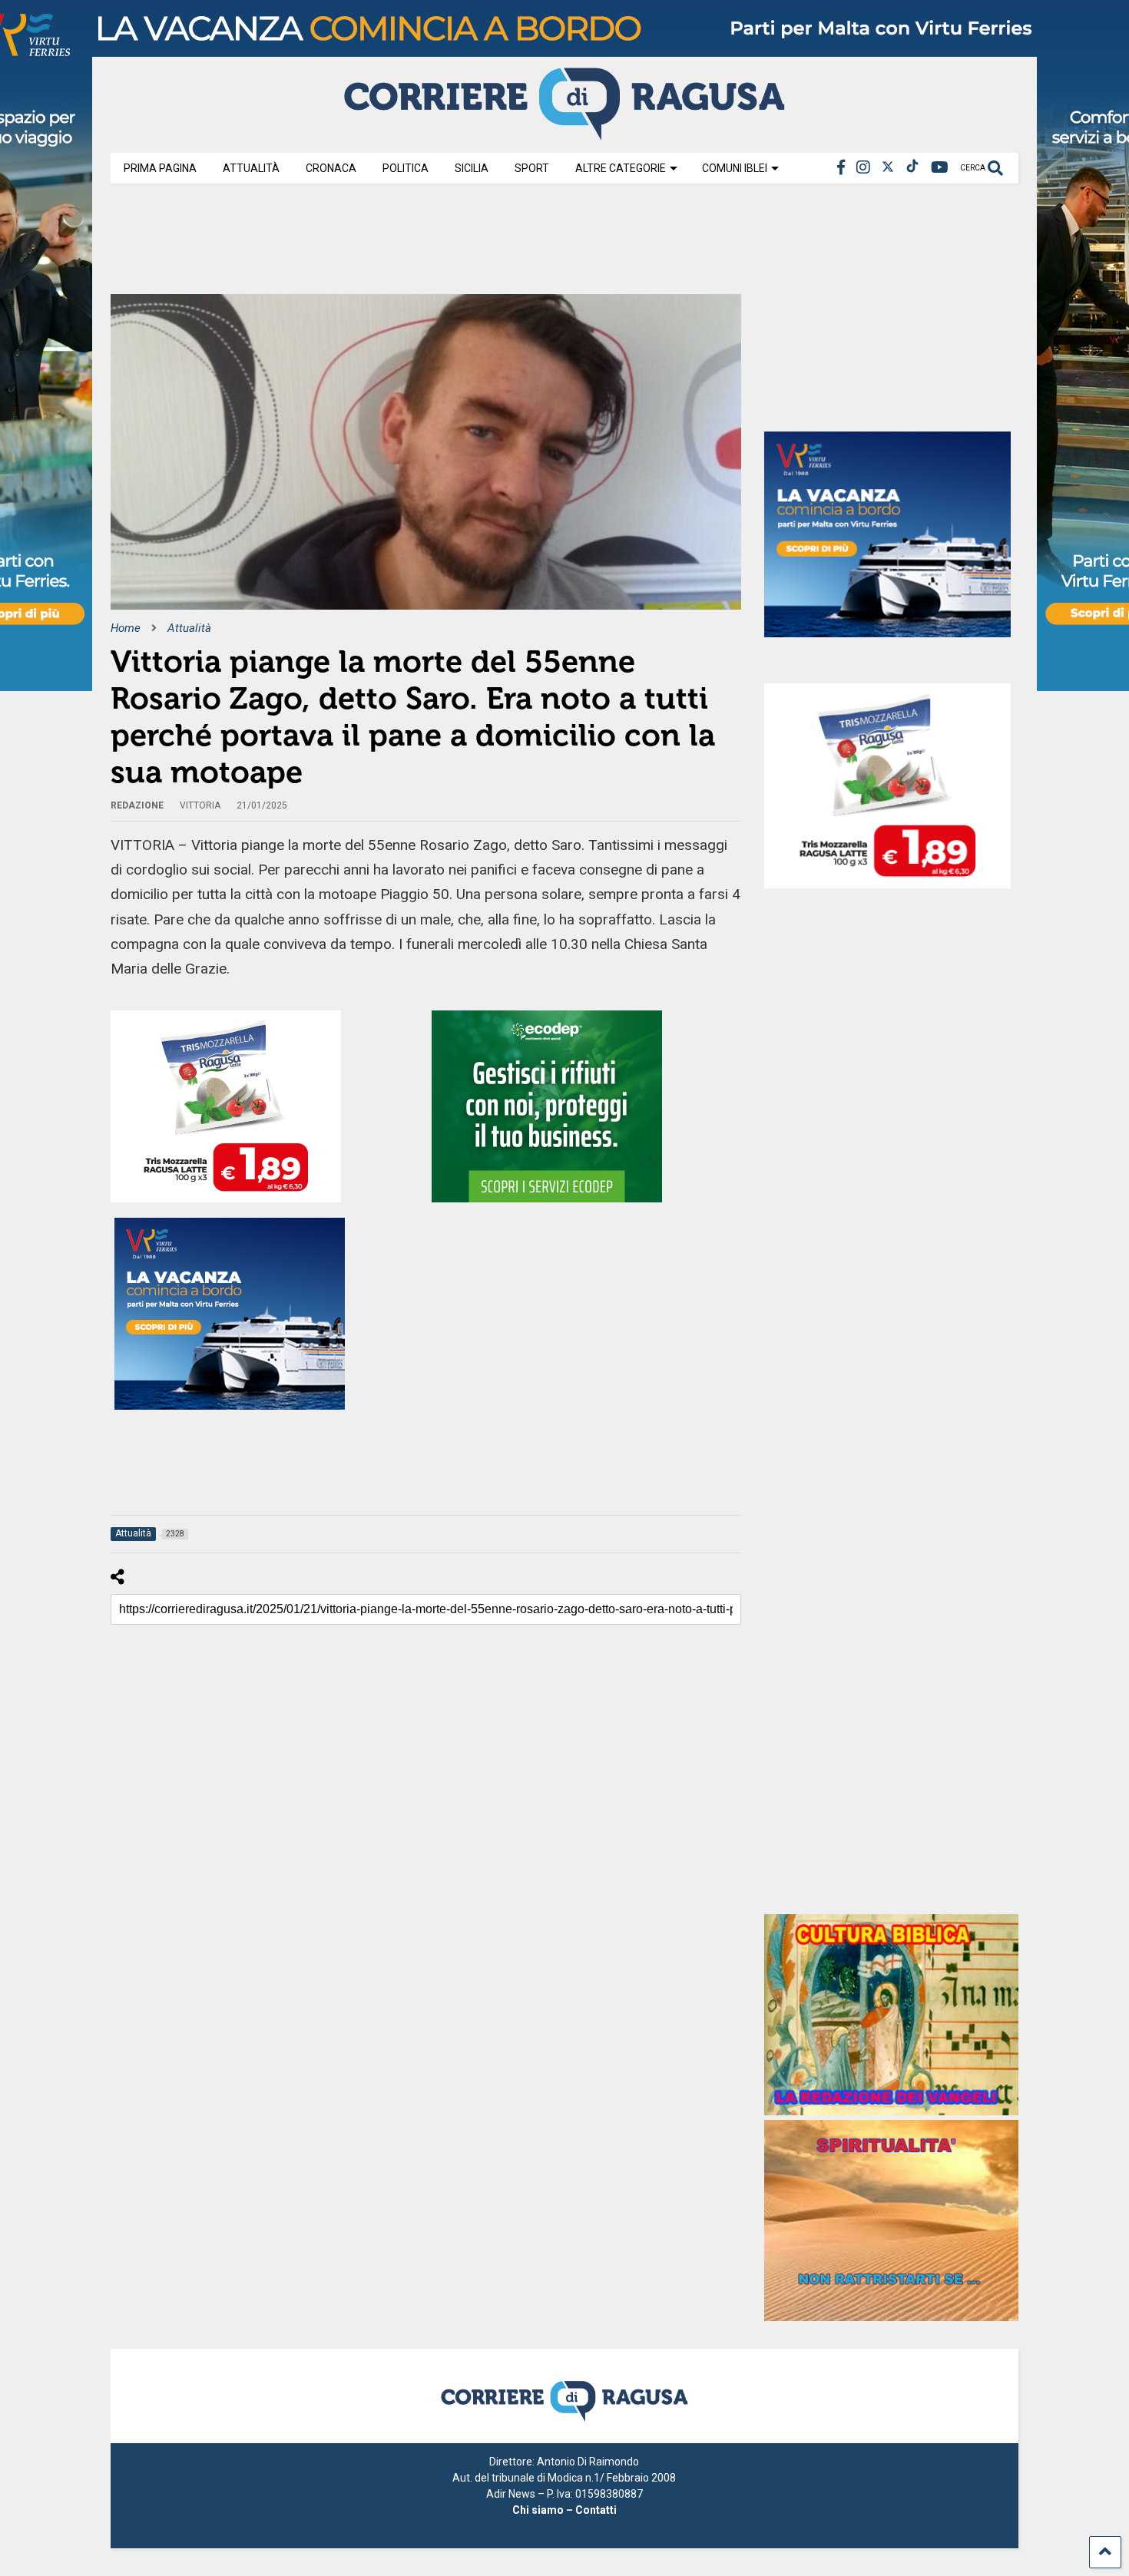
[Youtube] (940, 168)
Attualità (251, 168)
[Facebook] (841, 168)
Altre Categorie (621, 168)
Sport (532, 168)
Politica (406, 168)
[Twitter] (888, 168)
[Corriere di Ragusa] (564, 134)
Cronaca (331, 168)
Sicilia (472, 168)
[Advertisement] (390, 244)
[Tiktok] (912, 168)
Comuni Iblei (735, 168)
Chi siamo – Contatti (564, 2510)
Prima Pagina (160, 168)
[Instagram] (863, 168)
